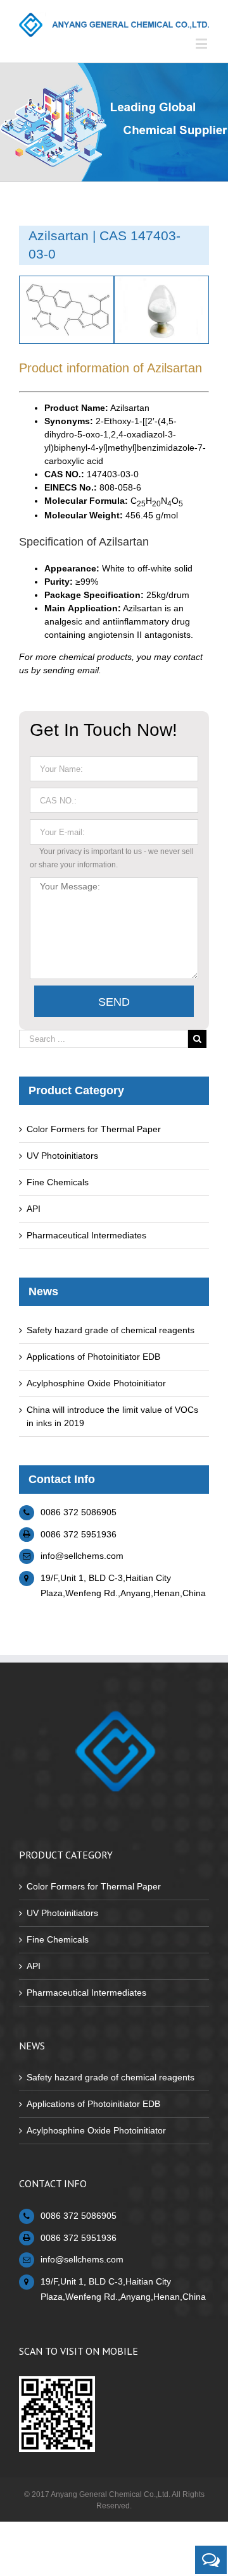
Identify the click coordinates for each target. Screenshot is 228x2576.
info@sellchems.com (82, 1556)
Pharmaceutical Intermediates (86, 1235)
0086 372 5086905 (79, 1512)
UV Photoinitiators (62, 1156)
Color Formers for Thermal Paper (94, 1129)
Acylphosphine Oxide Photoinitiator (96, 1383)
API (34, 1209)
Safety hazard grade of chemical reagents (111, 1330)
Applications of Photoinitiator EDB (93, 1357)
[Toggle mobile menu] (202, 43)
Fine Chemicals (58, 1182)
